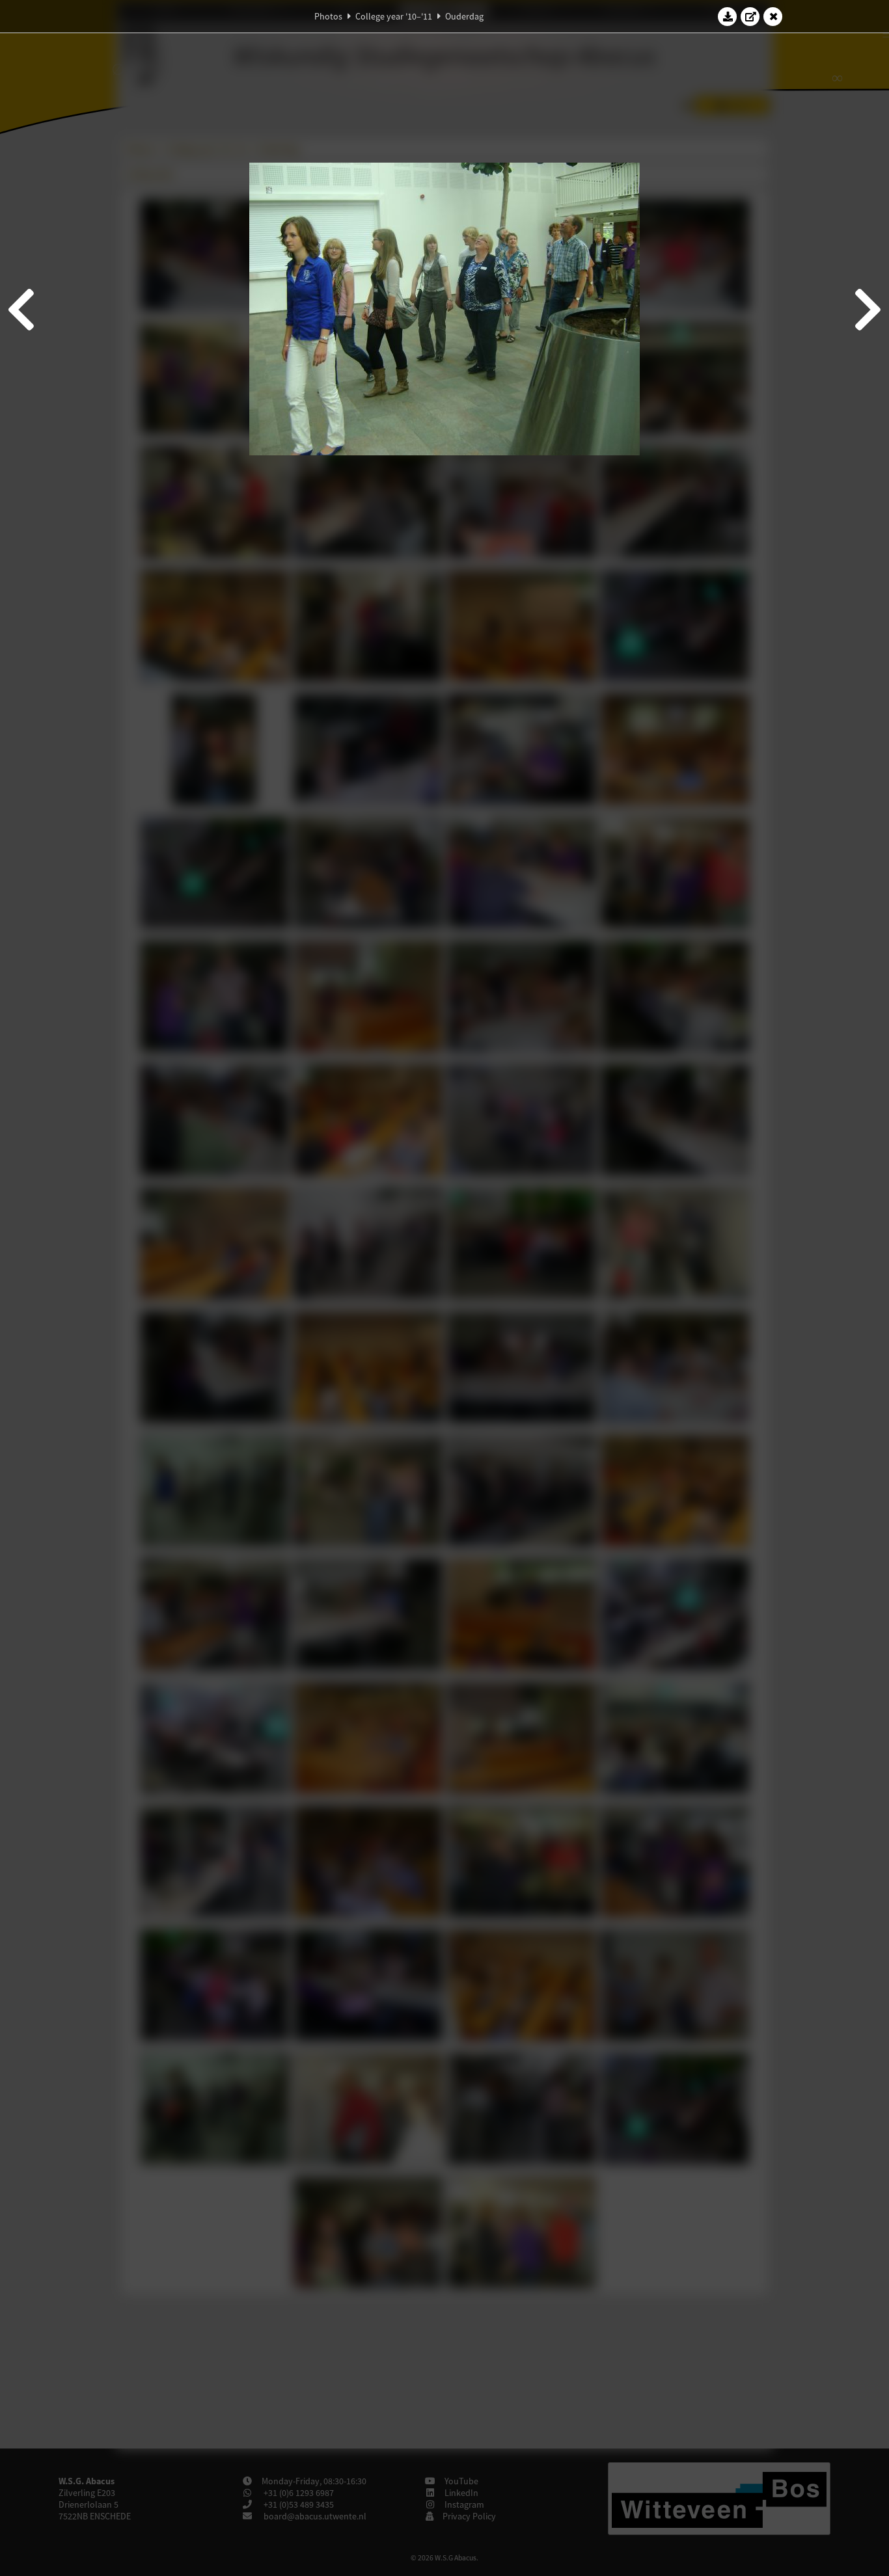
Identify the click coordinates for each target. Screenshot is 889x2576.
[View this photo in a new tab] (750, 16)
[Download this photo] (728, 16)
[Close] (773, 16)
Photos (328, 16)
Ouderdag (464, 16)
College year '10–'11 (394, 16)
